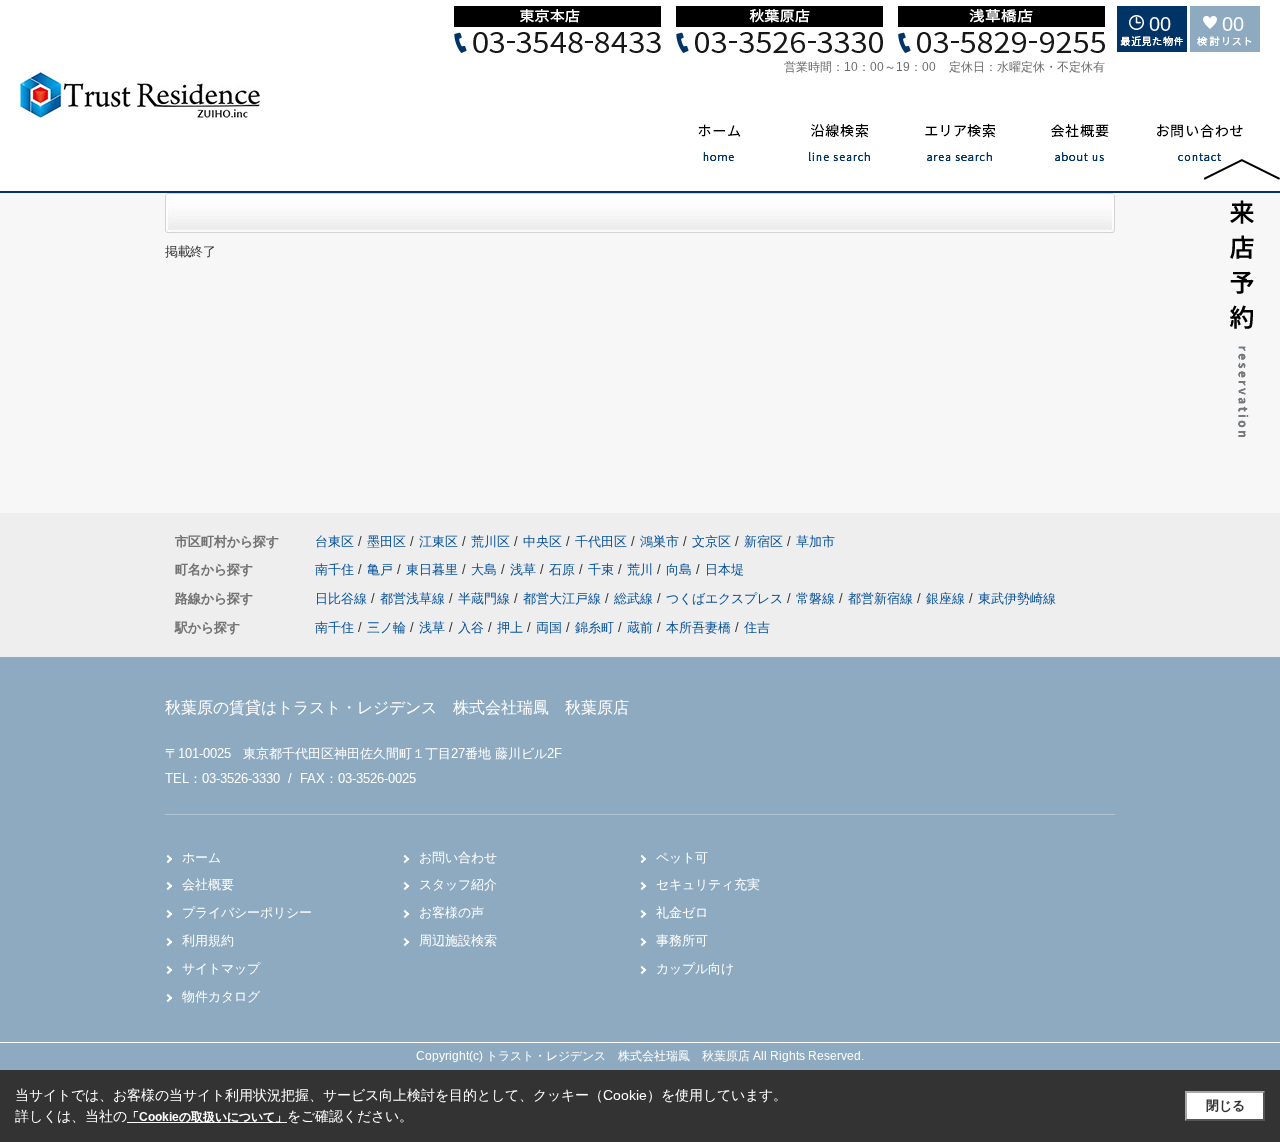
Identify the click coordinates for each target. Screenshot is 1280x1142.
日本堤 (724, 569)
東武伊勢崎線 (1017, 598)
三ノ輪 (386, 627)
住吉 (757, 627)
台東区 (334, 541)
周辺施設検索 (458, 940)
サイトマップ (221, 968)
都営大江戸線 (564, 598)
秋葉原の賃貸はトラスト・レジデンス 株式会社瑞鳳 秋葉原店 (397, 707)
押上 (510, 627)
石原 (564, 569)
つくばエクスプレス (726, 598)
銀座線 (947, 598)
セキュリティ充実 (708, 884)
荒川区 (490, 541)
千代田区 (601, 541)
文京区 (711, 541)
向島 (681, 569)
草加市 (815, 541)
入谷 (471, 627)
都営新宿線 (882, 598)
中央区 (542, 541)
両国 (549, 627)
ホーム (201, 857)
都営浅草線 (414, 598)
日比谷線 (343, 598)
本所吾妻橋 (698, 627)
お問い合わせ (458, 857)
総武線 (635, 598)
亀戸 (382, 569)
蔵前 (640, 627)
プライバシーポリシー (247, 912)
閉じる (1225, 1105)
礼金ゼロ (682, 912)
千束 (603, 569)
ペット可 (682, 857)
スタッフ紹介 (458, 884)
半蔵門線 (486, 598)
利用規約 (208, 940)
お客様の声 (451, 912)
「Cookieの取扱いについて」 (207, 1117)
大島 (486, 569)
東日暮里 (434, 569)
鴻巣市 (659, 541)
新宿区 (763, 541)
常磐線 (817, 598)
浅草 (525, 569)
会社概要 (208, 884)
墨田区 (386, 541)
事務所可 (682, 940)
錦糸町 (594, 627)
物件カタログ (221, 996)
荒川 (642, 569)
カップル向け (695, 968)
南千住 (336, 569)
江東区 (438, 541)
